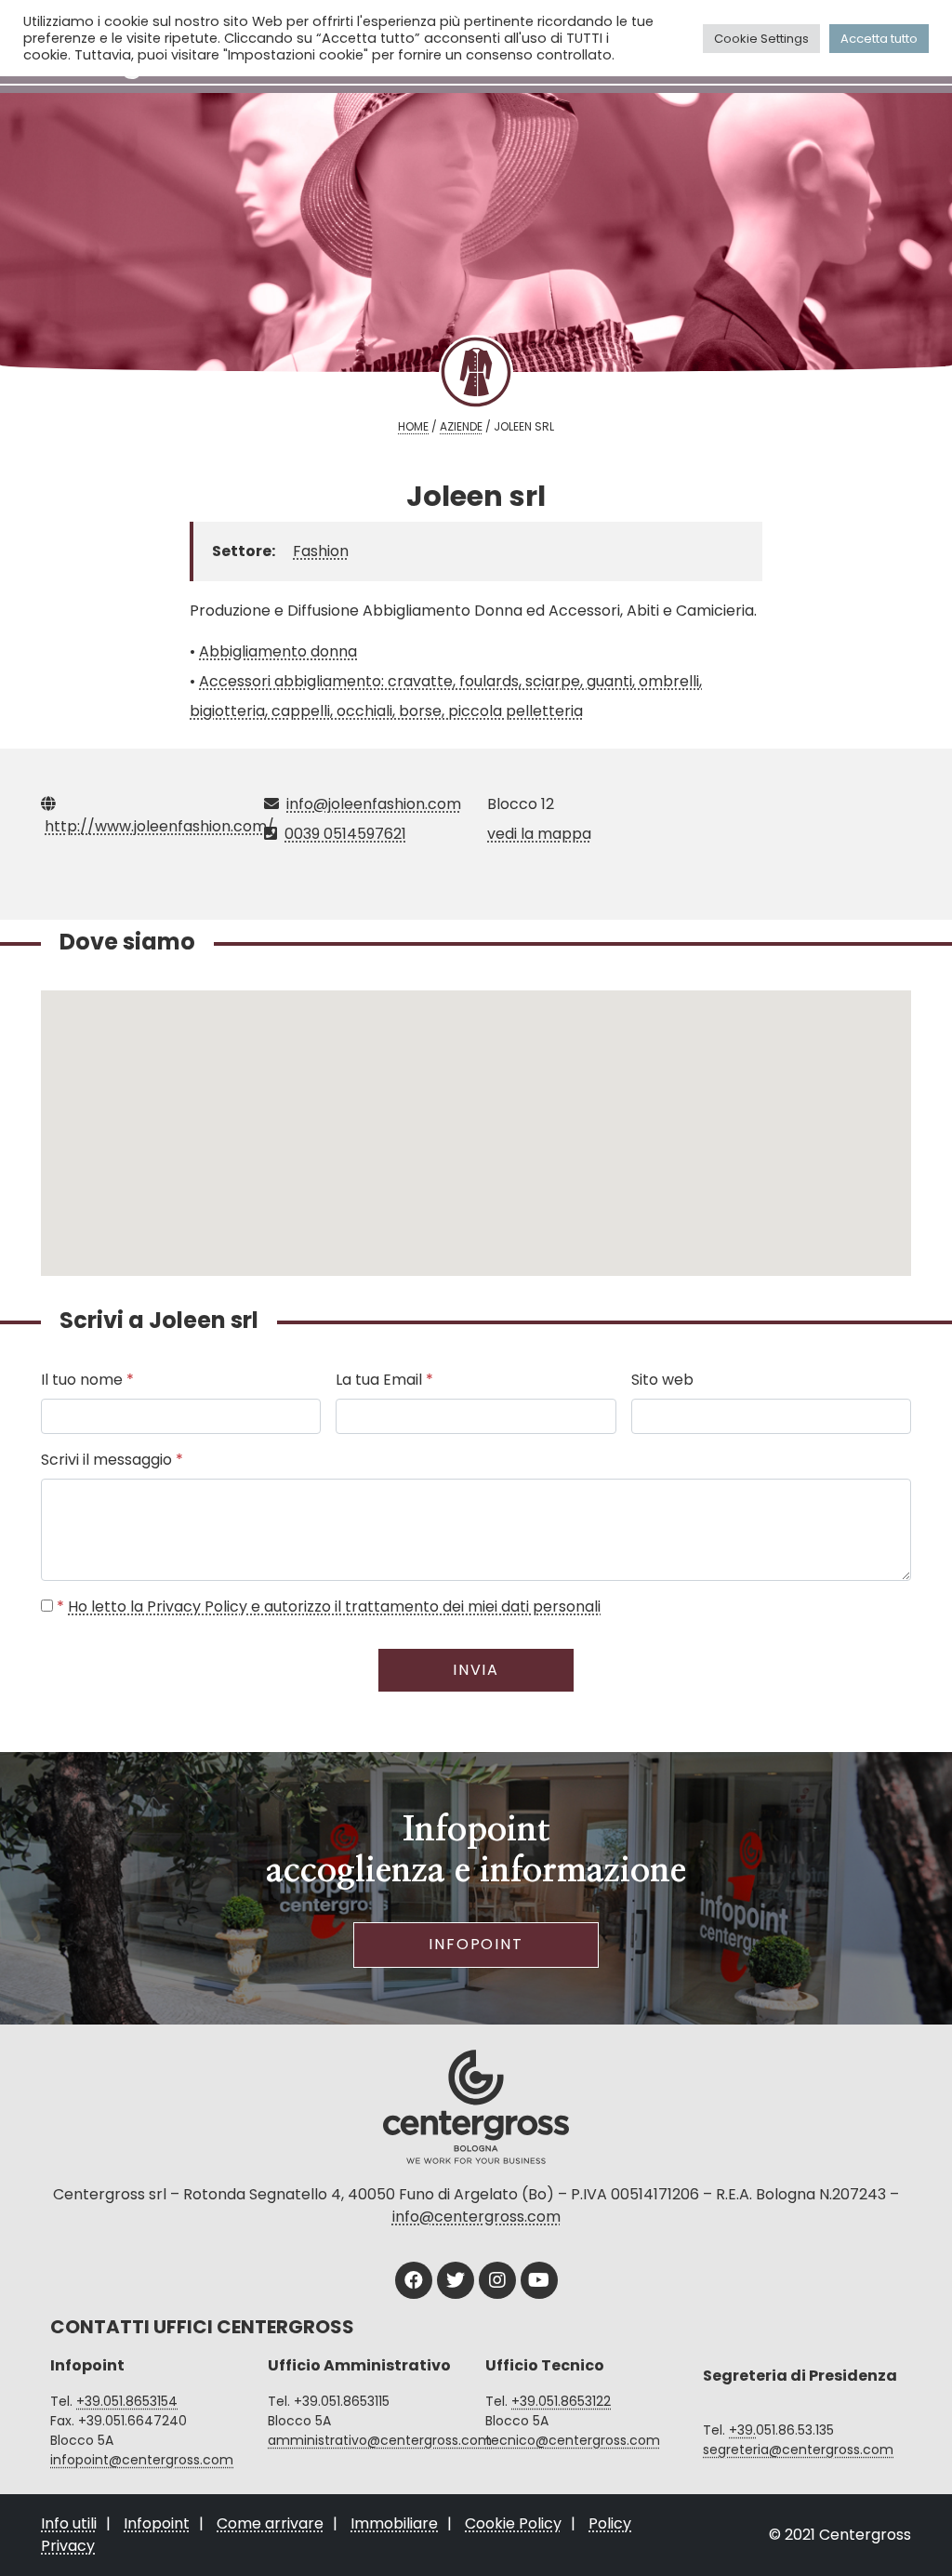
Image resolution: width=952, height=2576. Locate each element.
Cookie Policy (513, 2523)
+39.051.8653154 (127, 2401)
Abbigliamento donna (278, 651)
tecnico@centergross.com (573, 2440)
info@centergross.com (476, 2217)
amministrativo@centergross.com (380, 2440)
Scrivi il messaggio (112, 1460)
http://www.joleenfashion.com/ (159, 826)
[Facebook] (414, 2280)
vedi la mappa (539, 834)
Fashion (321, 551)
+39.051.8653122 (561, 2401)
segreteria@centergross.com (798, 2450)
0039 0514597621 (345, 834)
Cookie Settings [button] (761, 39)
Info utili (69, 2523)
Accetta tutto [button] (879, 39)
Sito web (662, 1380)
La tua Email (384, 1380)
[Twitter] (456, 2280)
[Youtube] (539, 2280)
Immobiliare (394, 2523)
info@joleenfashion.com (374, 804)
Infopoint (476, 1944)
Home (413, 426)
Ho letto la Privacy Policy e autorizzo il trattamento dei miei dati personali (334, 1607)
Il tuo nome (87, 1380)
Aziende (461, 426)
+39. (742, 2430)
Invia (476, 1670)
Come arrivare (270, 2523)
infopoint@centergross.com (142, 2460)
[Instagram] (497, 2280)
